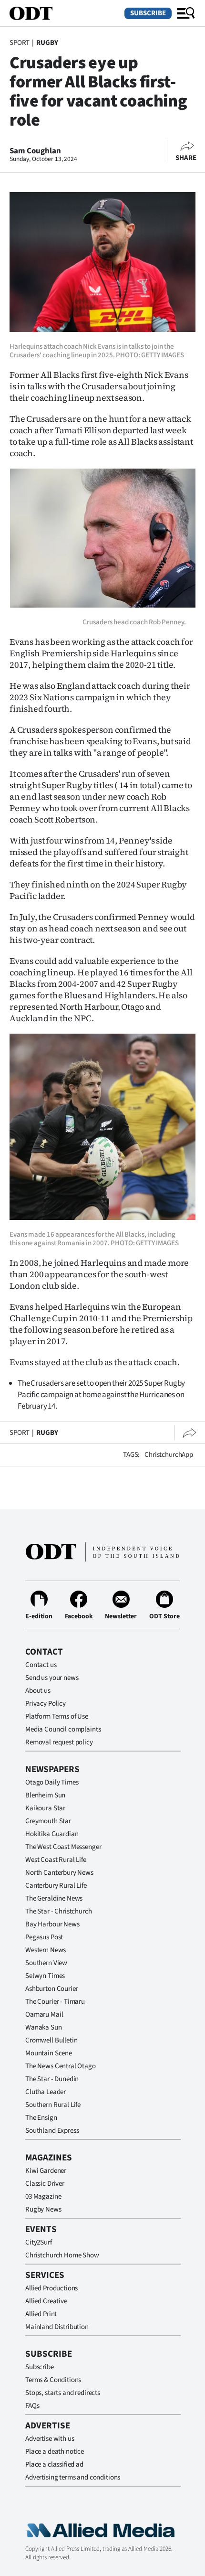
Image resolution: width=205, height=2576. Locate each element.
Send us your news (52, 1678)
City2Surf (39, 2242)
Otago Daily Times (52, 1782)
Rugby (47, 43)
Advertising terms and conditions (73, 2477)
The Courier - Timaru (55, 2002)
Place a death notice (55, 2452)
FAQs (32, 2406)
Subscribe (148, 13)
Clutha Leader (46, 2092)
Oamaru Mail (44, 2015)
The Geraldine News (54, 1898)
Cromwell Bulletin (51, 2040)
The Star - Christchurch (59, 1911)
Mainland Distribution (57, 2327)
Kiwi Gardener (46, 2171)
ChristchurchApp (169, 1455)
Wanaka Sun (44, 2027)
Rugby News (43, 2209)
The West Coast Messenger (63, 1847)
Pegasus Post (44, 1937)
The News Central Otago (61, 2066)
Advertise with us (50, 2439)
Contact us (41, 1665)
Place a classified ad (54, 2464)
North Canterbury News (59, 1873)
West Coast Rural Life (56, 1860)
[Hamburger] (186, 13)
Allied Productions (51, 2288)
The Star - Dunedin (52, 2079)
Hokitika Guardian (52, 1834)
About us (38, 1691)
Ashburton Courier (51, 1989)
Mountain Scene (49, 2053)
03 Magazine (43, 2197)
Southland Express (52, 2131)
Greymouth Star (48, 1821)
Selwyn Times (45, 1976)
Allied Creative (46, 2301)
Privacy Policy (46, 1704)
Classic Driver (45, 2184)
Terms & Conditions (53, 2380)
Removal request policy (59, 1742)
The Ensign (41, 2118)
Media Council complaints (63, 1729)
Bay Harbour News (52, 1924)
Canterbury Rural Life (56, 1886)
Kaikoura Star (45, 1808)
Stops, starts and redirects (63, 2393)
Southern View (46, 1963)
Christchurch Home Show (62, 2255)
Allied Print (41, 2314)
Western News (46, 1950)
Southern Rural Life (53, 2105)
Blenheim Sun (45, 1795)
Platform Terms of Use (57, 1716)
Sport (20, 43)
